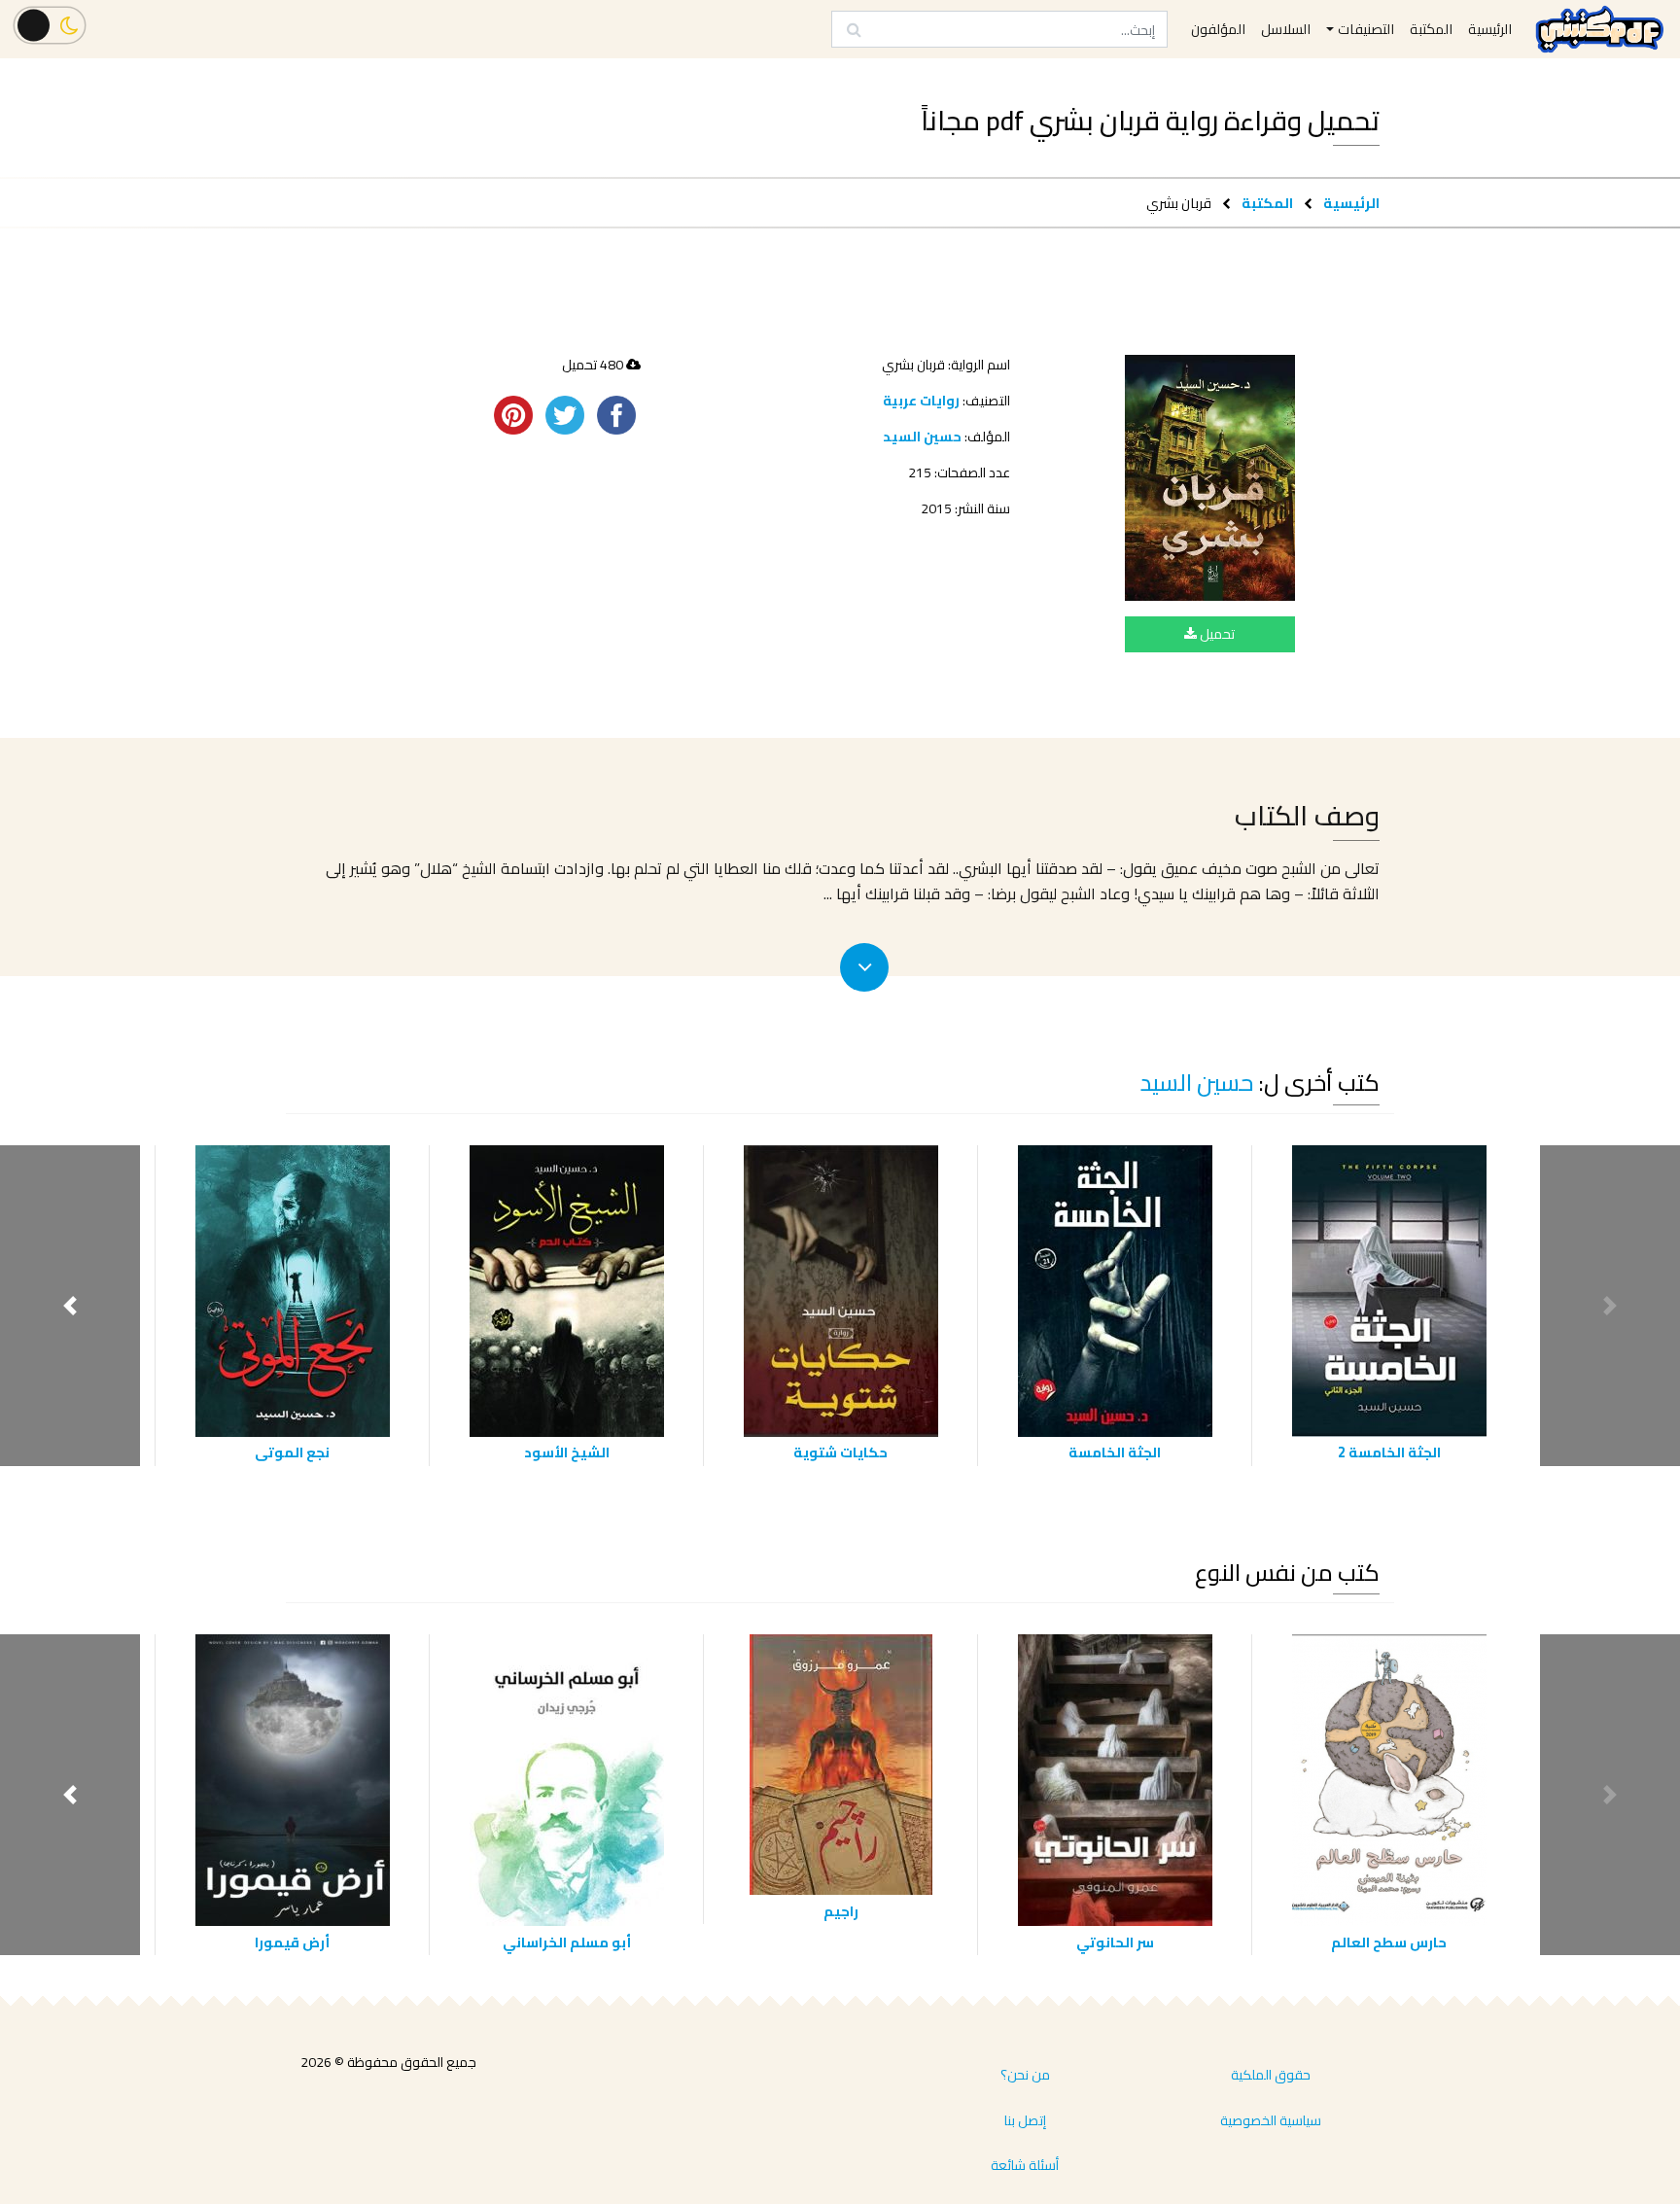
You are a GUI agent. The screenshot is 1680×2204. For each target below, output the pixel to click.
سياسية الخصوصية (1271, 2120)
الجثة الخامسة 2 (1389, 1452)
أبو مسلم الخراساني (567, 1942)
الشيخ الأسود (567, 1452)
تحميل (1216, 634)
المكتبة (1267, 203)
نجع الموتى (292, 1452)
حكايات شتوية (840, 1452)
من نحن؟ (1025, 2075)
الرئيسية (1351, 203)
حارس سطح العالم (1389, 1942)
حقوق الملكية (1271, 2075)
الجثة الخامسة (1115, 1452)
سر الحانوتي (1115, 1942)
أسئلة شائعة (1025, 2165)
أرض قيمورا (292, 1942)
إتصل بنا (1025, 2120)
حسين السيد (922, 437)
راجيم (841, 1911)
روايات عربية (921, 401)
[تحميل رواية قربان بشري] (1210, 478)
